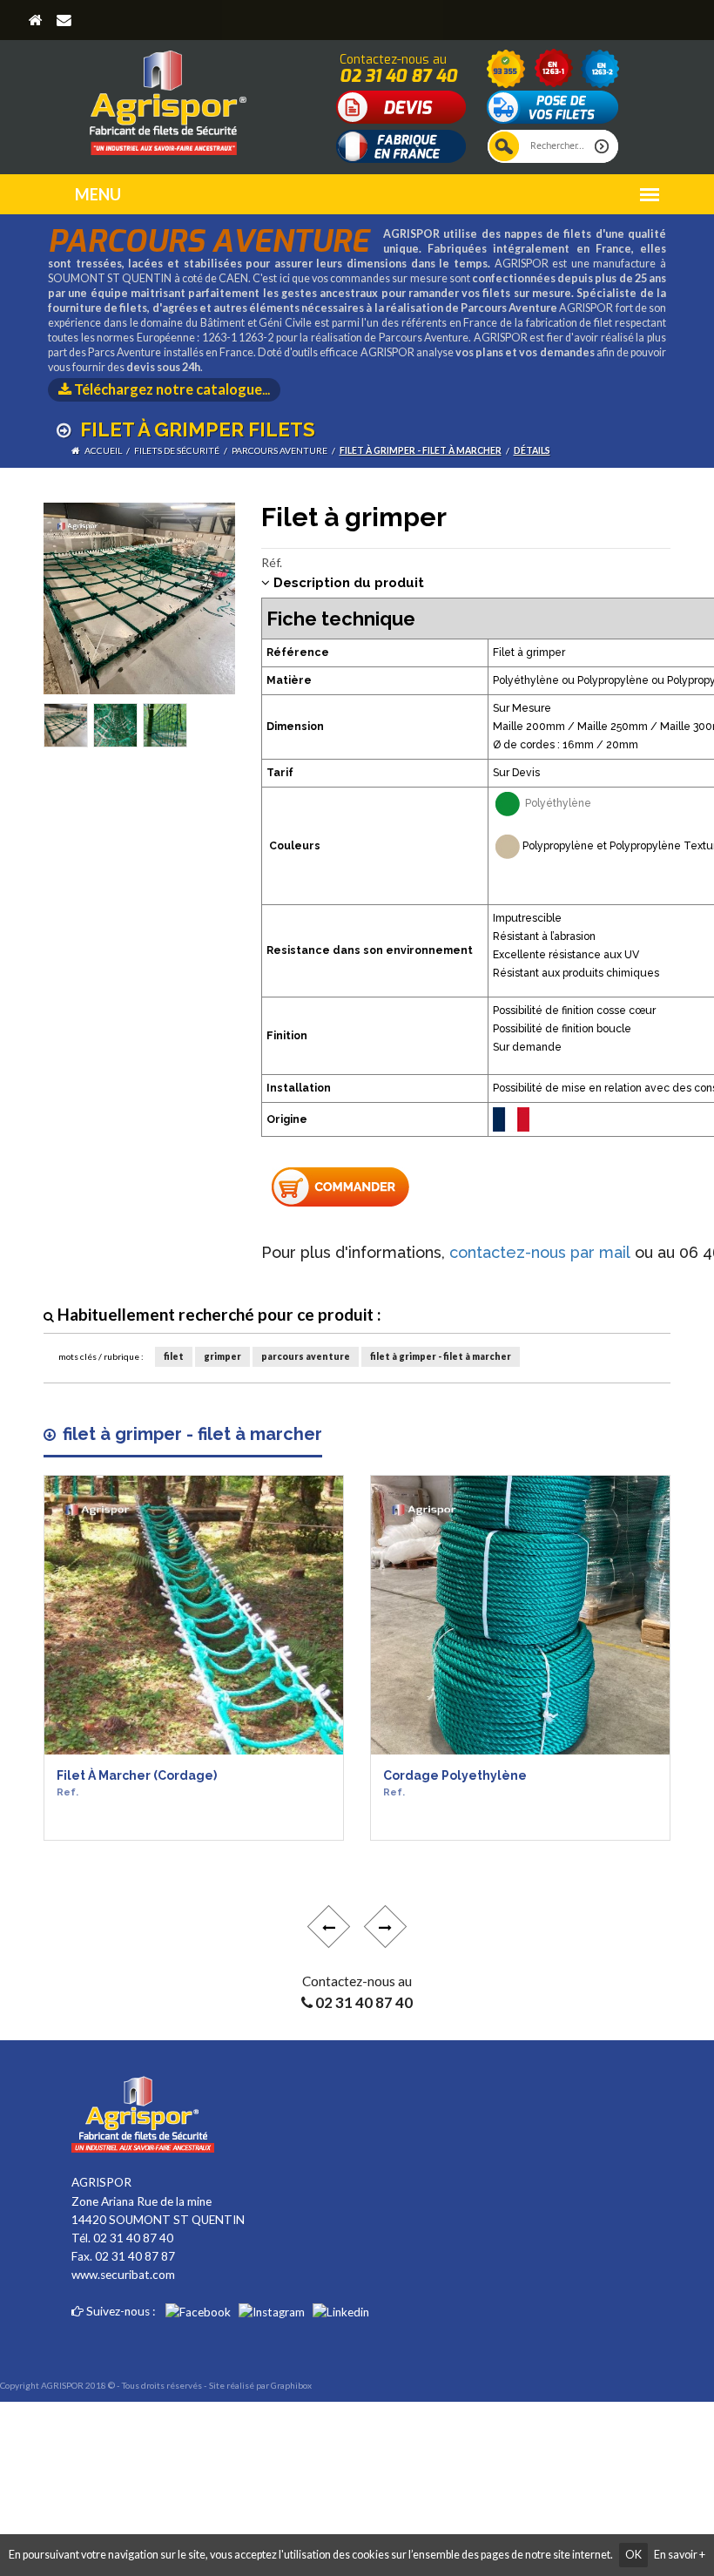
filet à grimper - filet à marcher (421, 450)
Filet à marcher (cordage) (137, 1784)
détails (532, 450)
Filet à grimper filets (195, 429)
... (172, 389)
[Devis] (401, 106)
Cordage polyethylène (455, 1784)
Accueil (103, 450)
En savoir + (680, 2555)
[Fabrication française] (401, 145)
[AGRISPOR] (168, 96)
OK (633, 2555)
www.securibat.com (123, 2275)
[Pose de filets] (553, 106)
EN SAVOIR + (107, 1833)
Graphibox (291, 2385)
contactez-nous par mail (540, 1252)
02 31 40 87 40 (398, 76)
